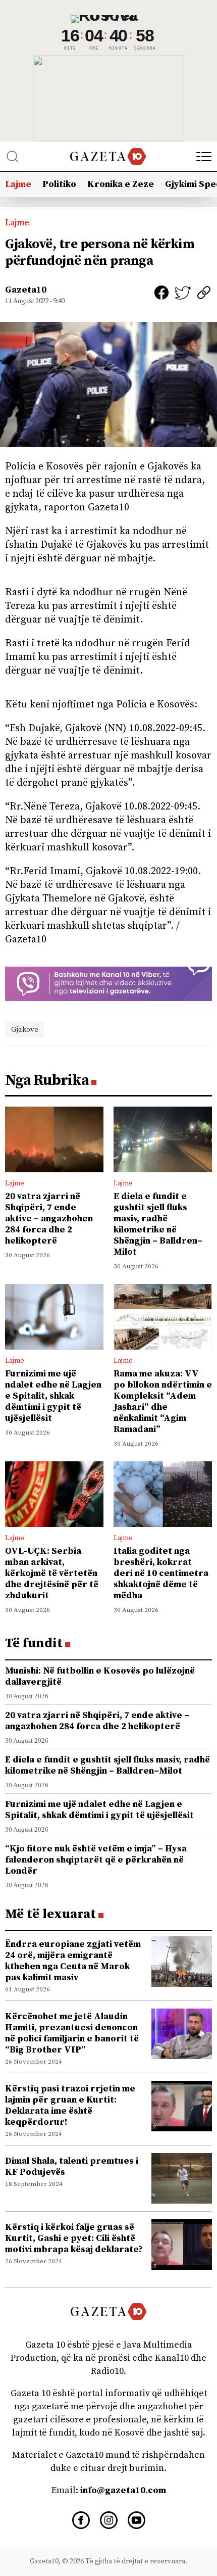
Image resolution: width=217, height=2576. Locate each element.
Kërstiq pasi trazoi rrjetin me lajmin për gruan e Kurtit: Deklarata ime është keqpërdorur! (70, 2105)
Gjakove (25, 1030)
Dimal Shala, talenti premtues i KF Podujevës (72, 2166)
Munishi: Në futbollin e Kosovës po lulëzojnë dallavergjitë (100, 1676)
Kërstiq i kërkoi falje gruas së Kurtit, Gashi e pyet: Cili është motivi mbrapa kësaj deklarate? (74, 2238)
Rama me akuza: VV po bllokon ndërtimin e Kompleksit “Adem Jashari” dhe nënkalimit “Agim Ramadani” (163, 1401)
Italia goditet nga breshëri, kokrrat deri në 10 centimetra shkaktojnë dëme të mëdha (161, 1573)
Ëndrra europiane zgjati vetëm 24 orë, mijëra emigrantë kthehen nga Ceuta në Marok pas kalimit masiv (73, 1961)
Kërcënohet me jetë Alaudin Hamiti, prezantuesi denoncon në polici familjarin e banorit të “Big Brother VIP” (72, 2033)
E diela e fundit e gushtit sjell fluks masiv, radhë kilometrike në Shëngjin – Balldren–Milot (158, 1224)
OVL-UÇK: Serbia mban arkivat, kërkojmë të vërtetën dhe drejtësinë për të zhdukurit (52, 1573)
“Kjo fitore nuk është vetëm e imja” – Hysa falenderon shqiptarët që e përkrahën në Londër (96, 1860)
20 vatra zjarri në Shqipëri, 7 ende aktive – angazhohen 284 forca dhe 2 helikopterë (49, 1219)
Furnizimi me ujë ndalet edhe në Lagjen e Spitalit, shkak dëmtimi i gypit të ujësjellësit (53, 1396)
